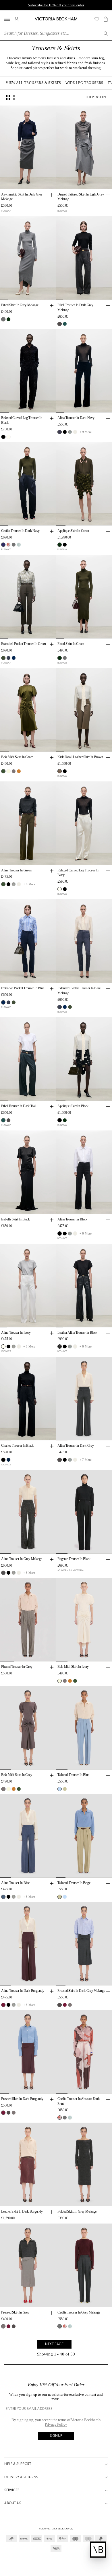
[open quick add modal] (52, 195)
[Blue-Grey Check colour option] (70, 432)
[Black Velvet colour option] (65, 432)
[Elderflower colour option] (8, 771)
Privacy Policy (56, 2424)
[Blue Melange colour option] (8, 658)
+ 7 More (86, 1460)
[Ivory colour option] (8, 437)
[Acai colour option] (3, 2005)
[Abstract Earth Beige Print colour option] (8, 545)
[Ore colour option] (14, 771)
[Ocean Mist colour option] (60, 1789)
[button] (106, 19)
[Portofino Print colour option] (19, 545)
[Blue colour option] (65, 324)
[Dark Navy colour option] (60, 432)
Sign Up (56, 2436)
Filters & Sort (95, 97)
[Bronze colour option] (19, 771)
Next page (54, 2344)
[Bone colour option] (75, 432)
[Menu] (7, 19)
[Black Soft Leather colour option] (60, 1347)
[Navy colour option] (8, 1460)
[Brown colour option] (60, 771)
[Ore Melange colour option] (3, 1573)
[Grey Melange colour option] (3, 319)
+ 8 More (29, 884)
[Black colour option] (3, 437)
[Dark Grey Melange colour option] (60, 324)
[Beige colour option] (65, 1789)
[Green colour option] (8, 319)
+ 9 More (86, 432)
